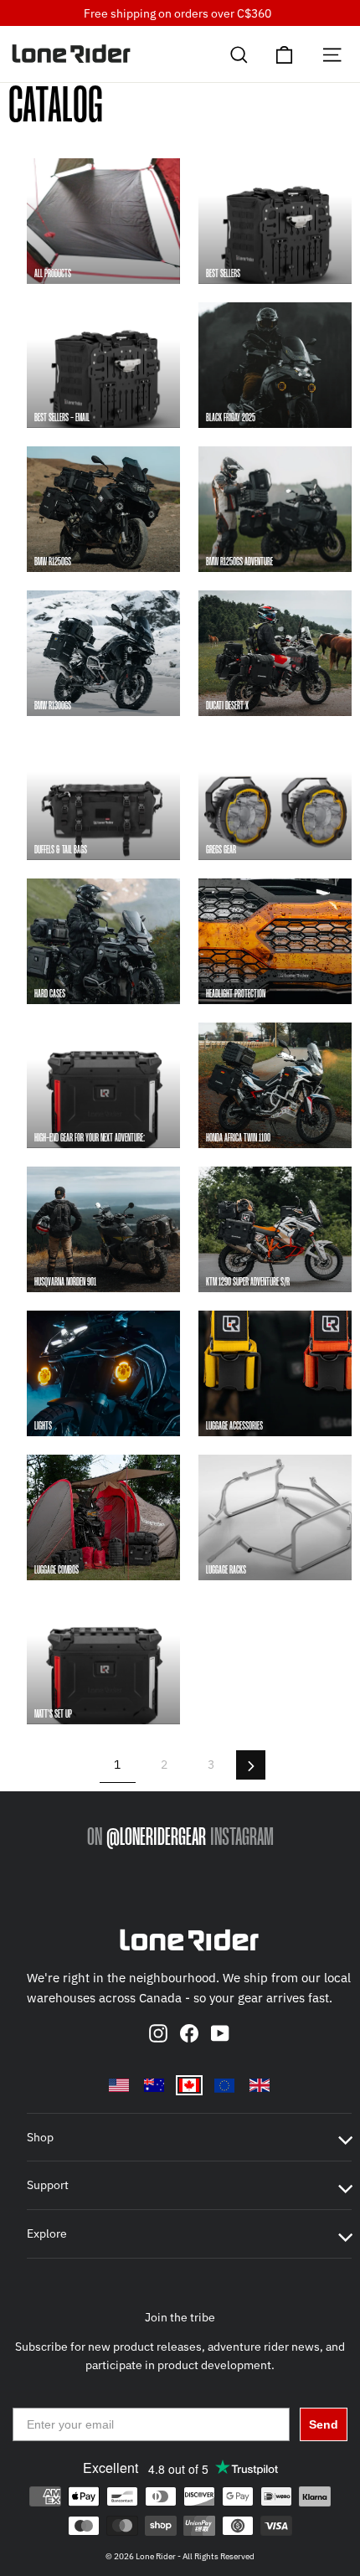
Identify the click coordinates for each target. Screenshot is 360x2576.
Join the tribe (180, 2317)
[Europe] (224, 2085)
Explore (47, 2233)
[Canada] (189, 2085)
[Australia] (154, 2085)
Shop (40, 2137)
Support (48, 2185)
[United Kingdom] (260, 2085)
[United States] (119, 2085)
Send (324, 2424)
